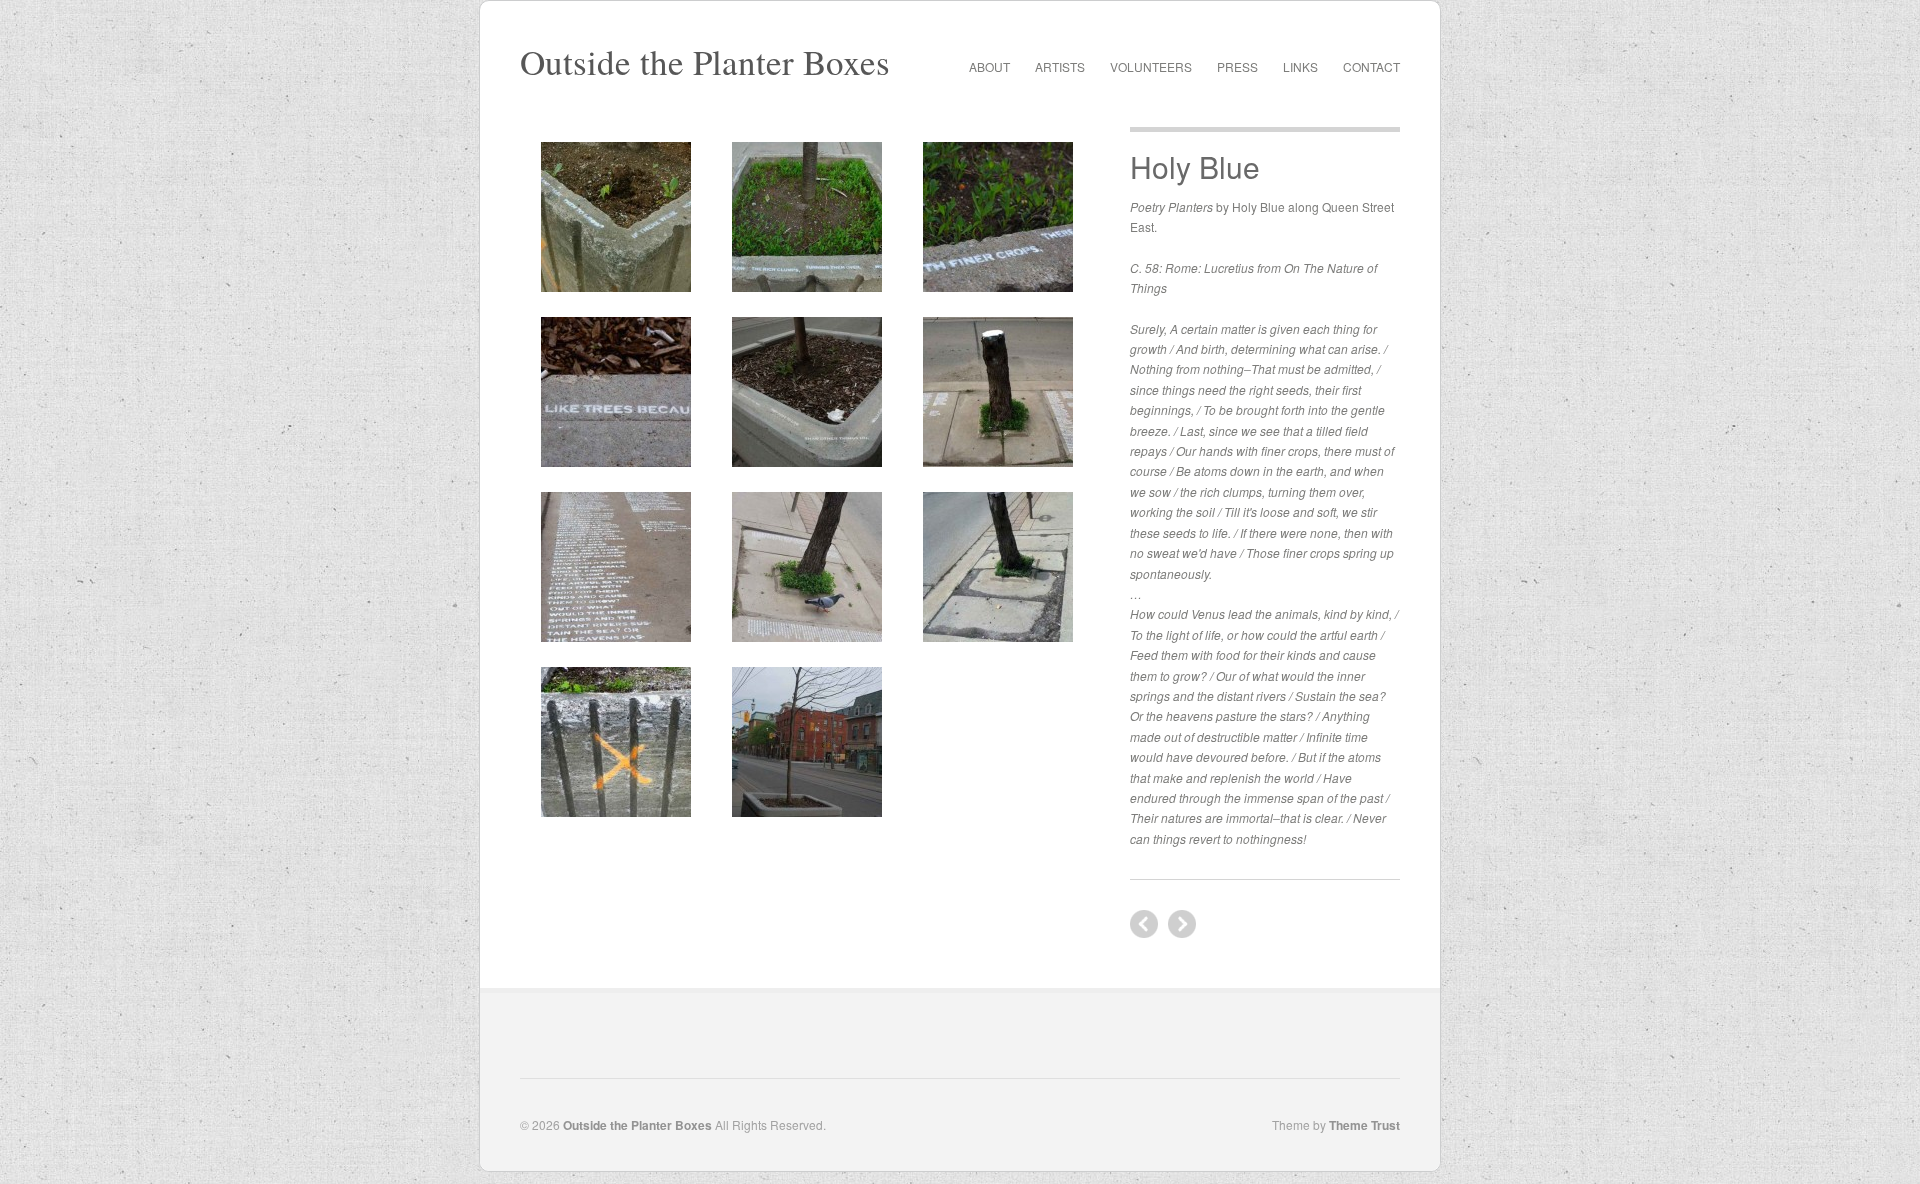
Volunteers (1151, 66)
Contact (1371, 66)
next (1144, 924)
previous (1182, 924)
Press (1237, 66)
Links (1300, 66)
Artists (1060, 66)
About (989, 66)
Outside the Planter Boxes (705, 61)
